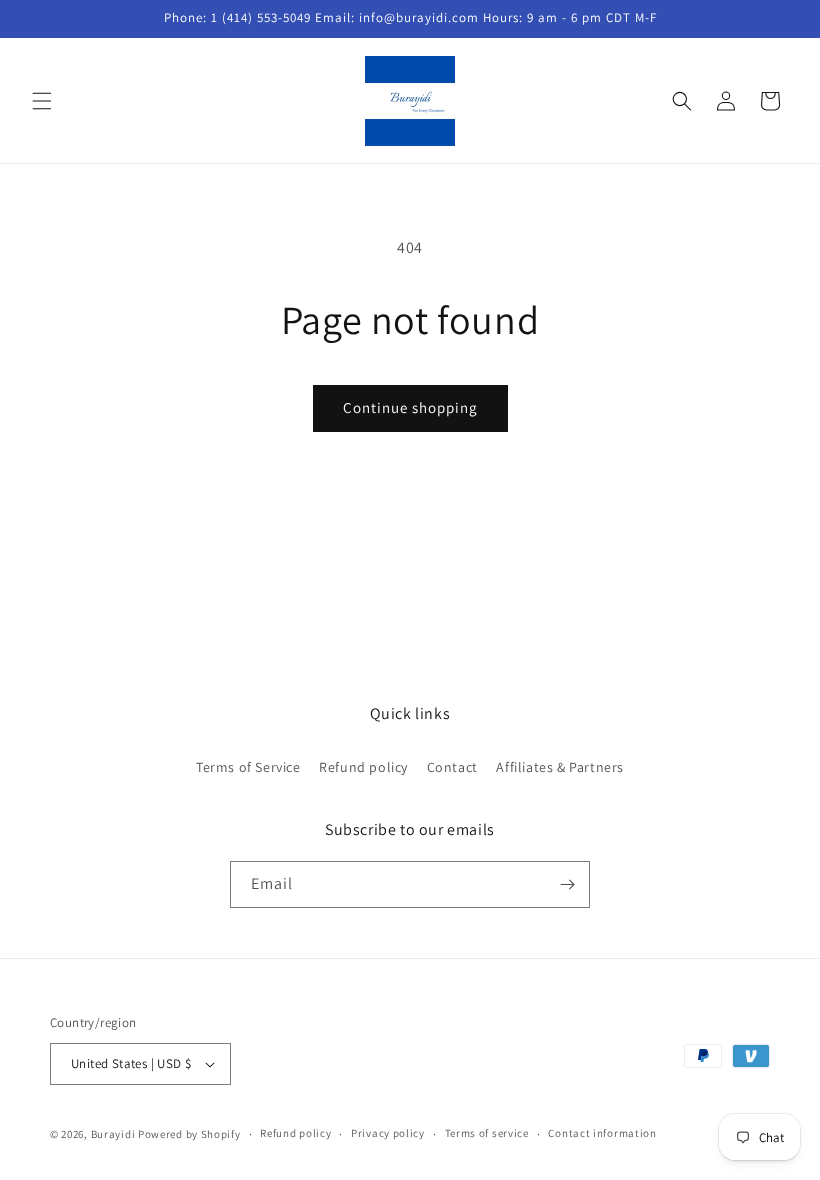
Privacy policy (388, 1133)
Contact (452, 767)
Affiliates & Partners (560, 767)
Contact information (602, 1133)
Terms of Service (248, 767)
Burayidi (113, 1134)
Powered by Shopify (189, 1134)
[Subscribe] (567, 884)
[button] (42, 101)
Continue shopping (410, 407)
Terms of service (487, 1133)
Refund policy (363, 767)
